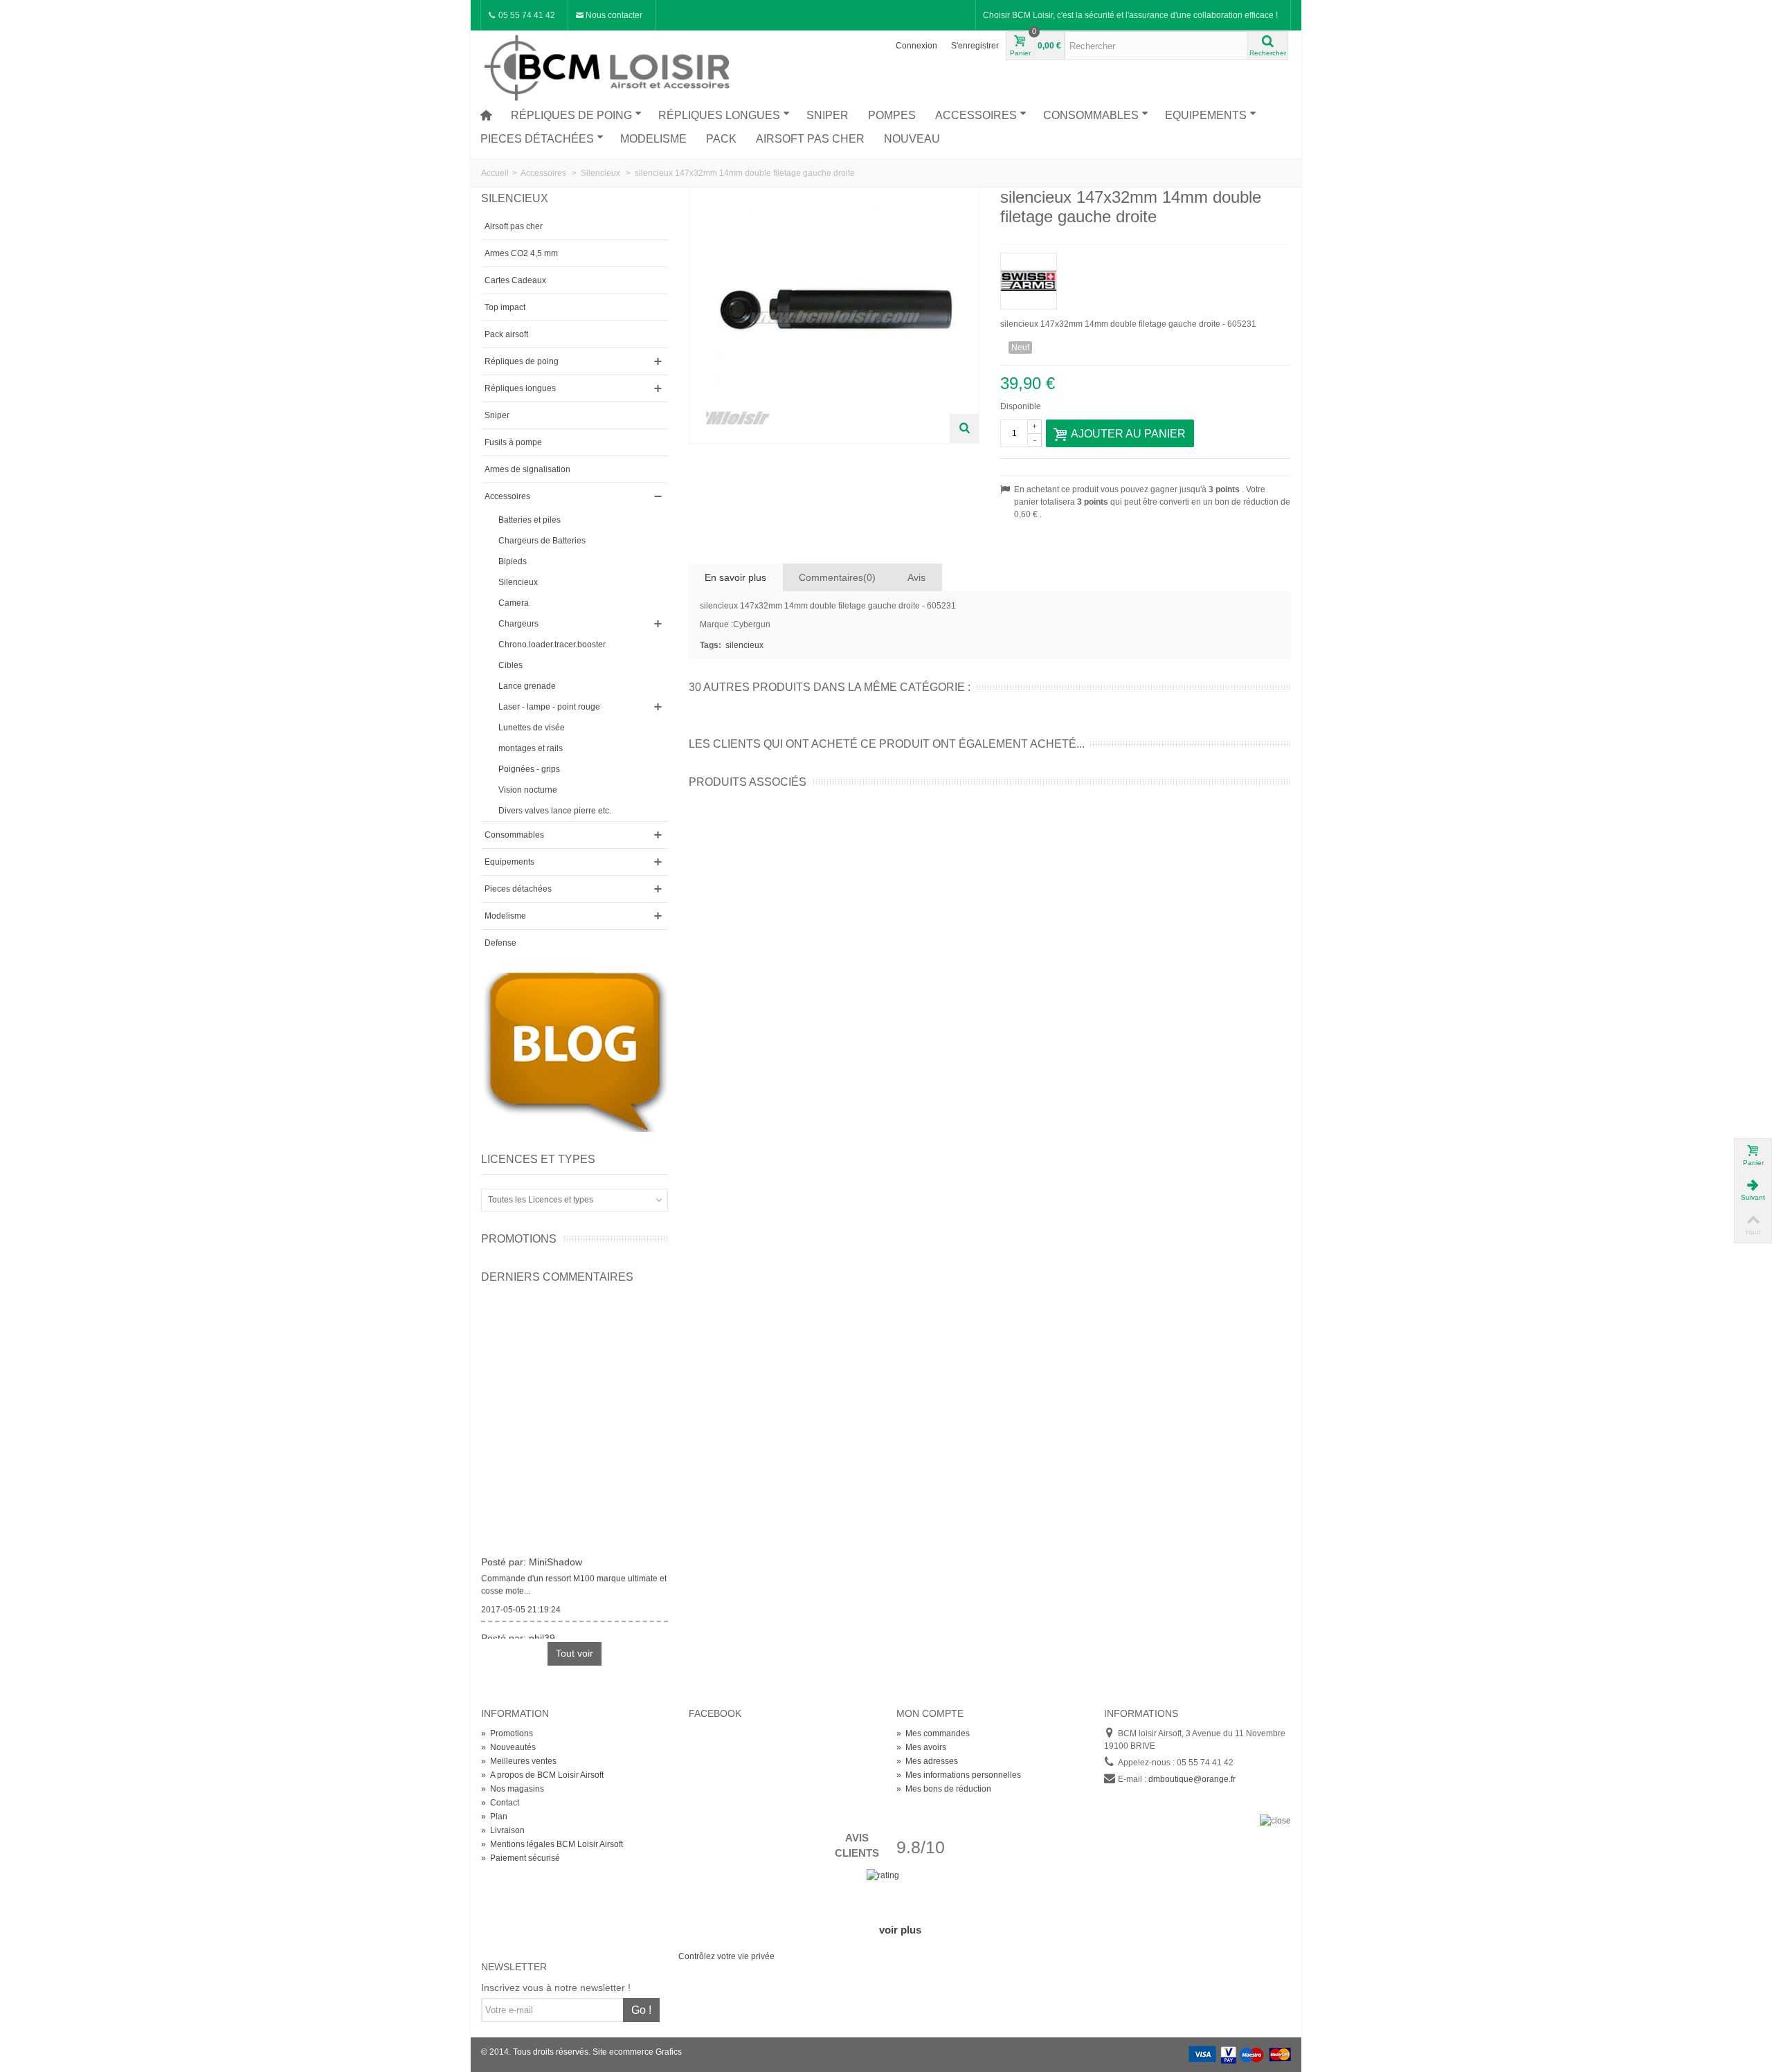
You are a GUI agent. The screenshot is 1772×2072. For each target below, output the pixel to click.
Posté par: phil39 (518, 1631)
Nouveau (912, 139)
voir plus (900, 1930)
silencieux (744, 645)
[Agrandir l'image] (964, 429)
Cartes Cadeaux (515, 280)
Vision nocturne (528, 790)
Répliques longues (719, 115)
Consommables (1091, 115)
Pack (721, 139)
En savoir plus (735, 577)
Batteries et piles (530, 520)
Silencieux (518, 582)
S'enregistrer (975, 46)
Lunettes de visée (532, 728)
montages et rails (531, 748)
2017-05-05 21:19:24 (521, 1603)
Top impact (505, 307)
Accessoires (976, 115)
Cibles (510, 665)
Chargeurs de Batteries (542, 541)
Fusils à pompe (513, 442)
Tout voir (575, 1653)
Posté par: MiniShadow (532, 1555)
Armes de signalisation (527, 469)
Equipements (1206, 115)
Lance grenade (527, 686)
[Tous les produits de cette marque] (1146, 277)
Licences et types (538, 1159)
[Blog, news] (575, 1052)
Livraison (503, 1830)
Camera (514, 603)
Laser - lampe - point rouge (549, 707)
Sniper (828, 115)
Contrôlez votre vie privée (726, 1956)
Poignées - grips (529, 769)
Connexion (916, 46)
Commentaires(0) (837, 577)
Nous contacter (613, 15)
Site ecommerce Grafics (637, 2052)
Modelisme (653, 139)
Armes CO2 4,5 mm (521, 253)
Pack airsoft (506, 334)
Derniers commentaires (557, 1277)
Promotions (519, 1239)
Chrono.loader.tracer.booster (552, 645)
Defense (500, 943)
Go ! (641, 2010)
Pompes (892, 115)
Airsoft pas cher (810, 139)
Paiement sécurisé (521, 1858)
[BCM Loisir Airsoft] (609, 66)
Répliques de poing (571, 115)
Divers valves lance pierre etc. (555, 811)
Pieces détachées (537, 139)
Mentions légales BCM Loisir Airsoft (552, 1844)
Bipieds (513, 561)
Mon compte (930, 1713)
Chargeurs (518, 624)
